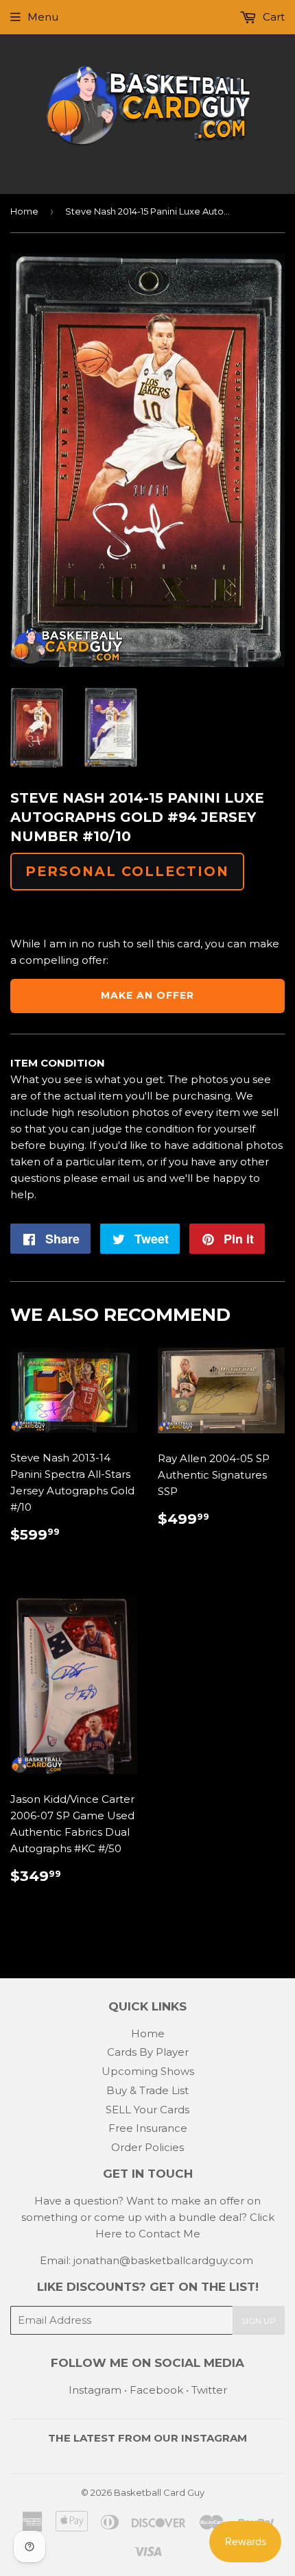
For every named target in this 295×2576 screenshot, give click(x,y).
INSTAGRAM (214, 2438)
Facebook (156, 2390)
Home (24, 211)
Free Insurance (148, 2128)
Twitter (209, 2390)
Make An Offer (147, 995)
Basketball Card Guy (159, 2492)
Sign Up (259, 2321)
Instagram (95, 2390)
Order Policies (147, 2147)
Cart (272, 17)
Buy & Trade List (147, 2090)
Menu (43, 17)
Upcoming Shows (148, 2071)
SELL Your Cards (147, 2110)
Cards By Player (148, 2052)
